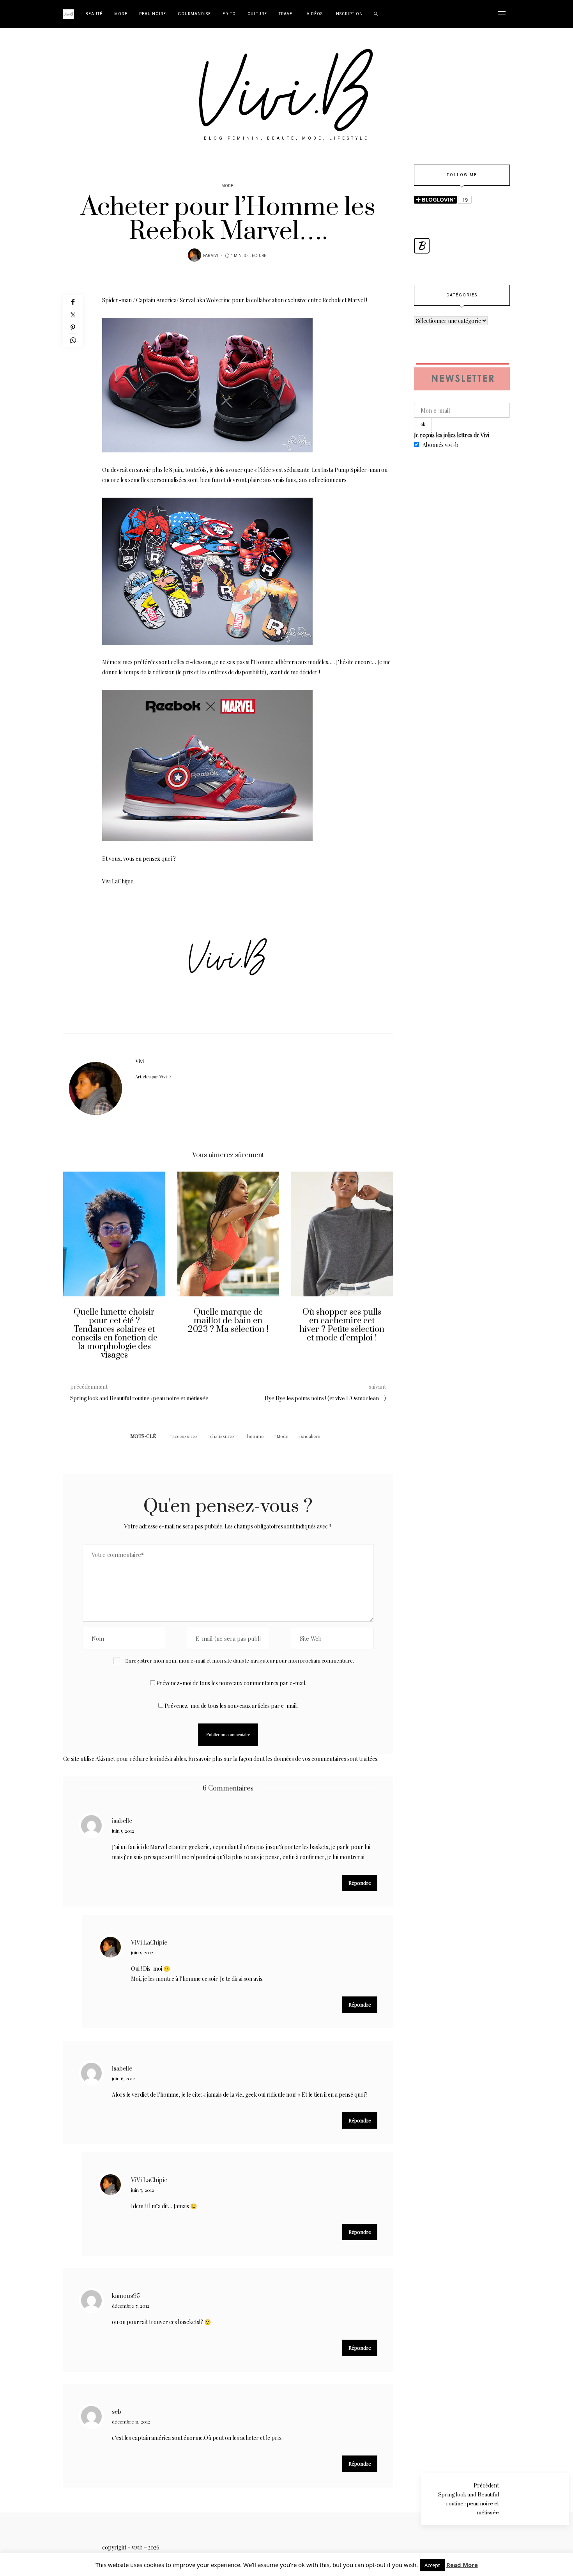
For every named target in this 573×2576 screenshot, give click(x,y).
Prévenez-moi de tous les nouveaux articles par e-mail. (231, 1706)
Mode (121, 14)
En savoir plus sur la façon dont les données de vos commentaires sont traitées (283, 1759)
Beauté (94, 14)
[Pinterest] (73, 327)
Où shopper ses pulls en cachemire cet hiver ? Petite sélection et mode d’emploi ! (238, 1325)
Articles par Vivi (152, 1077)
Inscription (349, 14)
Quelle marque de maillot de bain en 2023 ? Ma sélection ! (124, 1321)
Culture (257, 14)
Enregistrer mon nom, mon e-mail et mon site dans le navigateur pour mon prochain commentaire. (240, 1660)
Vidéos (315, 14)
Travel (287, 14)
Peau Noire (153, 14)
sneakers (311, 1436)
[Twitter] (73, 315)
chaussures (222, 1436)
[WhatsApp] (73, 340)
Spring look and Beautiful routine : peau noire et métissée (469, 2504)
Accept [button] (432, 2565)
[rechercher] (376, 14)
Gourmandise (194, 14)
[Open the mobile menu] (502, 14)
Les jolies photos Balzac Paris (352, 1316)
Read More (462, 2565)
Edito (229, 14)
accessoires (185, 1436)
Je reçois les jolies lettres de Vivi (452, 435)
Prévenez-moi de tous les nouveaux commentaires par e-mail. (231, 1683)
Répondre (360, 1883)
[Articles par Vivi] (195, 255)
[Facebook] (73, 302)
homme (256, 1436)
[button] (75, 1271)
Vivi (214, 256)
